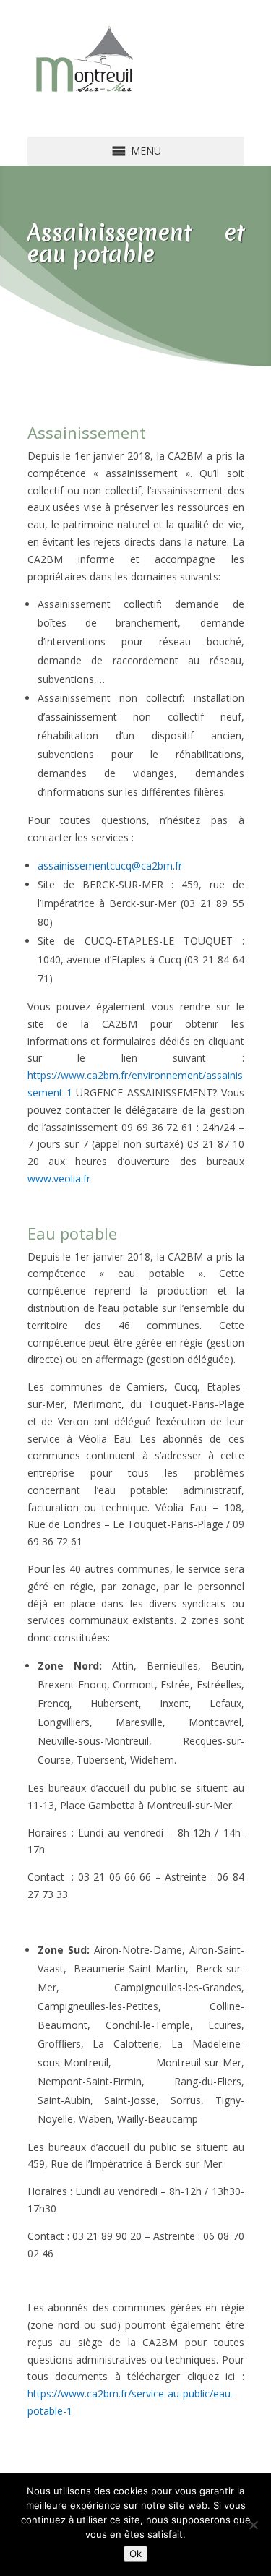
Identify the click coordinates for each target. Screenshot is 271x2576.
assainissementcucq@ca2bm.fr (110, 866)
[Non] (253, 2525)
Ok (135, 2554)
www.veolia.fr (59, 1178)
